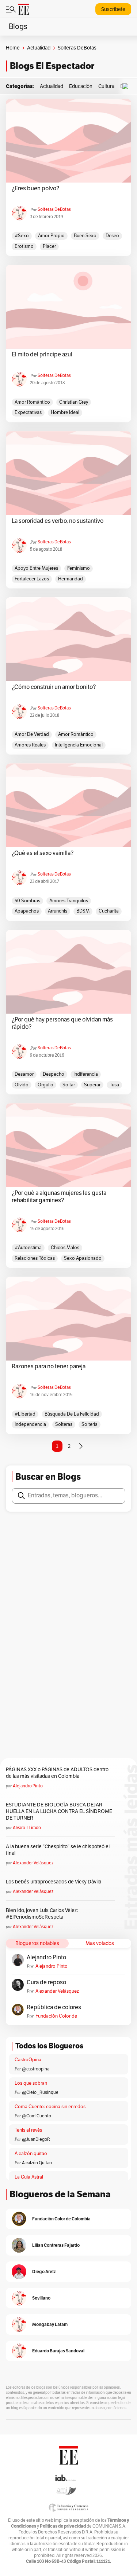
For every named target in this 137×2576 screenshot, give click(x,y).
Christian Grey (74, 402)
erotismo (24, 246)
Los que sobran (31, 2083)
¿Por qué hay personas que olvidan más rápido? (62, 1023)
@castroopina (36, 2069)
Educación (81, 86)
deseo (112, 236)
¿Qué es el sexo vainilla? (43, 853)
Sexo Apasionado (83, 1258)
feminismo (79, 568)
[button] (127, 86)
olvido (22, 1085)
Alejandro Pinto (28, 1786)
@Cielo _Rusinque (40, 2092)
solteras (64, 1424)
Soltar (69, 1085)
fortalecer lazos (32, 579)
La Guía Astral (29, 2177)
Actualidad (39, 48)
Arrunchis (58, 911)
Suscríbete (113, 9)
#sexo (22, 236)
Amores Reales (30, 745)
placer (49, 246)
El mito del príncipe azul (42, 355)
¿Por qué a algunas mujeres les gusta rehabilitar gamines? (59, 1197)
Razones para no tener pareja (49, 1366)
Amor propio (51, 236)
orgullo (45, 1085)
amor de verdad (32, 734)
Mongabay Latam (50, 2324)
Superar (92, 1085)
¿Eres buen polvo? (35, 188)
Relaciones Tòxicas (35, 1258)
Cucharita (109, 911)
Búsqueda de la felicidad (72, 1414)
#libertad (25, 1414)
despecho (54, 1074)
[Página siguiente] (81, 1446)
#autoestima (28, 1248)
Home (13, 48)
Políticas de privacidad (63, 2526)
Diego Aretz (44, 2272)
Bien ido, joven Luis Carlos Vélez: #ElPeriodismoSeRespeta (42, 1914)
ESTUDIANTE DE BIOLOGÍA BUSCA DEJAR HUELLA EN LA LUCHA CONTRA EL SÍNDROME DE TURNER (59, 1811)
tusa (114, 1085)
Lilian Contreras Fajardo (56, 2245)
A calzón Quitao (37, 2163)
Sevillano (41, 2298)
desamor (24, 1074)
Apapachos (27, 911)
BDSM (83, 911)
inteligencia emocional (79, 745)
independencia (30, 1424)
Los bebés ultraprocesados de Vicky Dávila (55, 1882)
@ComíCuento (37, 2116)
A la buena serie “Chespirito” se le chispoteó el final (58, 1850)
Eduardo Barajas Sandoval (58, 2351)
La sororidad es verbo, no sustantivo (58, 521)
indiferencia (86, 1074)
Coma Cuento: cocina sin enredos (50, 2107)
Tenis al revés (28, 2130)
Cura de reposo (46, 1982)
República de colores (54, 2007)
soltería (90, 1424)
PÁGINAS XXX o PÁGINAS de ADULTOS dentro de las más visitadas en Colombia (57, 1773)
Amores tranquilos (69, 901)
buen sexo (85, 236)
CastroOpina (28, 2060)
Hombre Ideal (65, 412)
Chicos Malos (65, 1248)
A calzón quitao (31, 2154)
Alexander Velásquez (33, 1863)
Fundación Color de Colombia (56, 2016)
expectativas (28, 412)
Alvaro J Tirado (27, 1828)
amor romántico (32, 402)
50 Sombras (27, 901)
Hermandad (71, 579)
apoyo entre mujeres (36, 568)
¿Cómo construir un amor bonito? (54, 687)
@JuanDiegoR (36, 2139)
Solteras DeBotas (54, 209)
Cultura (106, 86)
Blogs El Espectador (52, 66)
